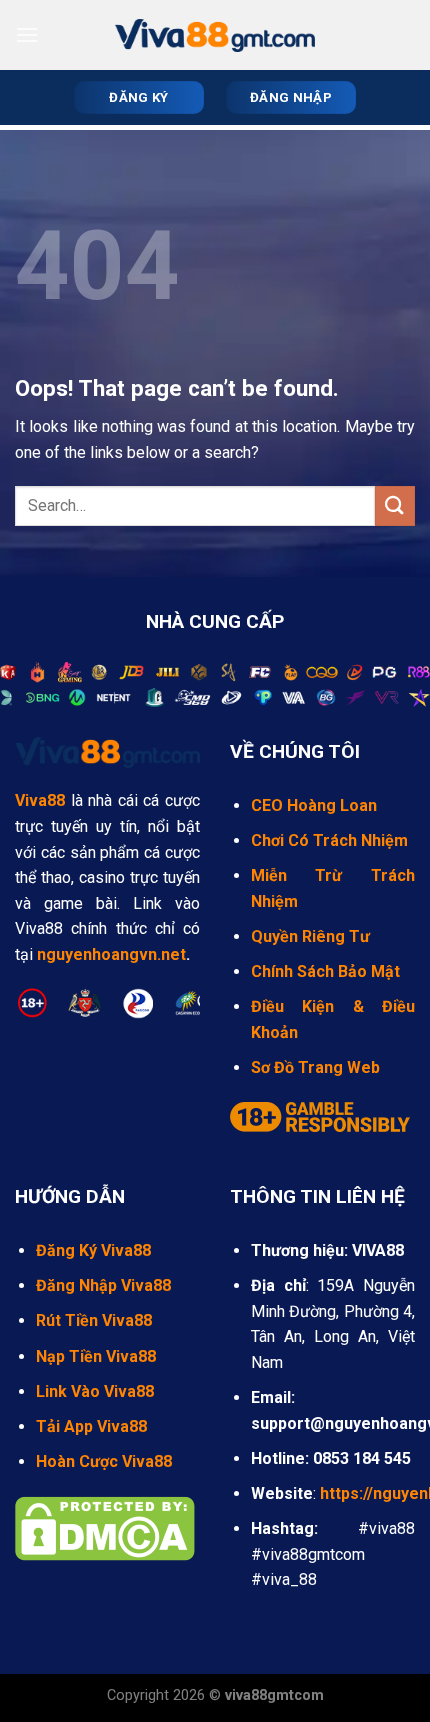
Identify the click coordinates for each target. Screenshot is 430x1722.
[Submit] (395, 505)
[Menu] (27, 34)
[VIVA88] (215, 35)
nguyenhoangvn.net (111, 954)
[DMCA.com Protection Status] (105, 1526)
